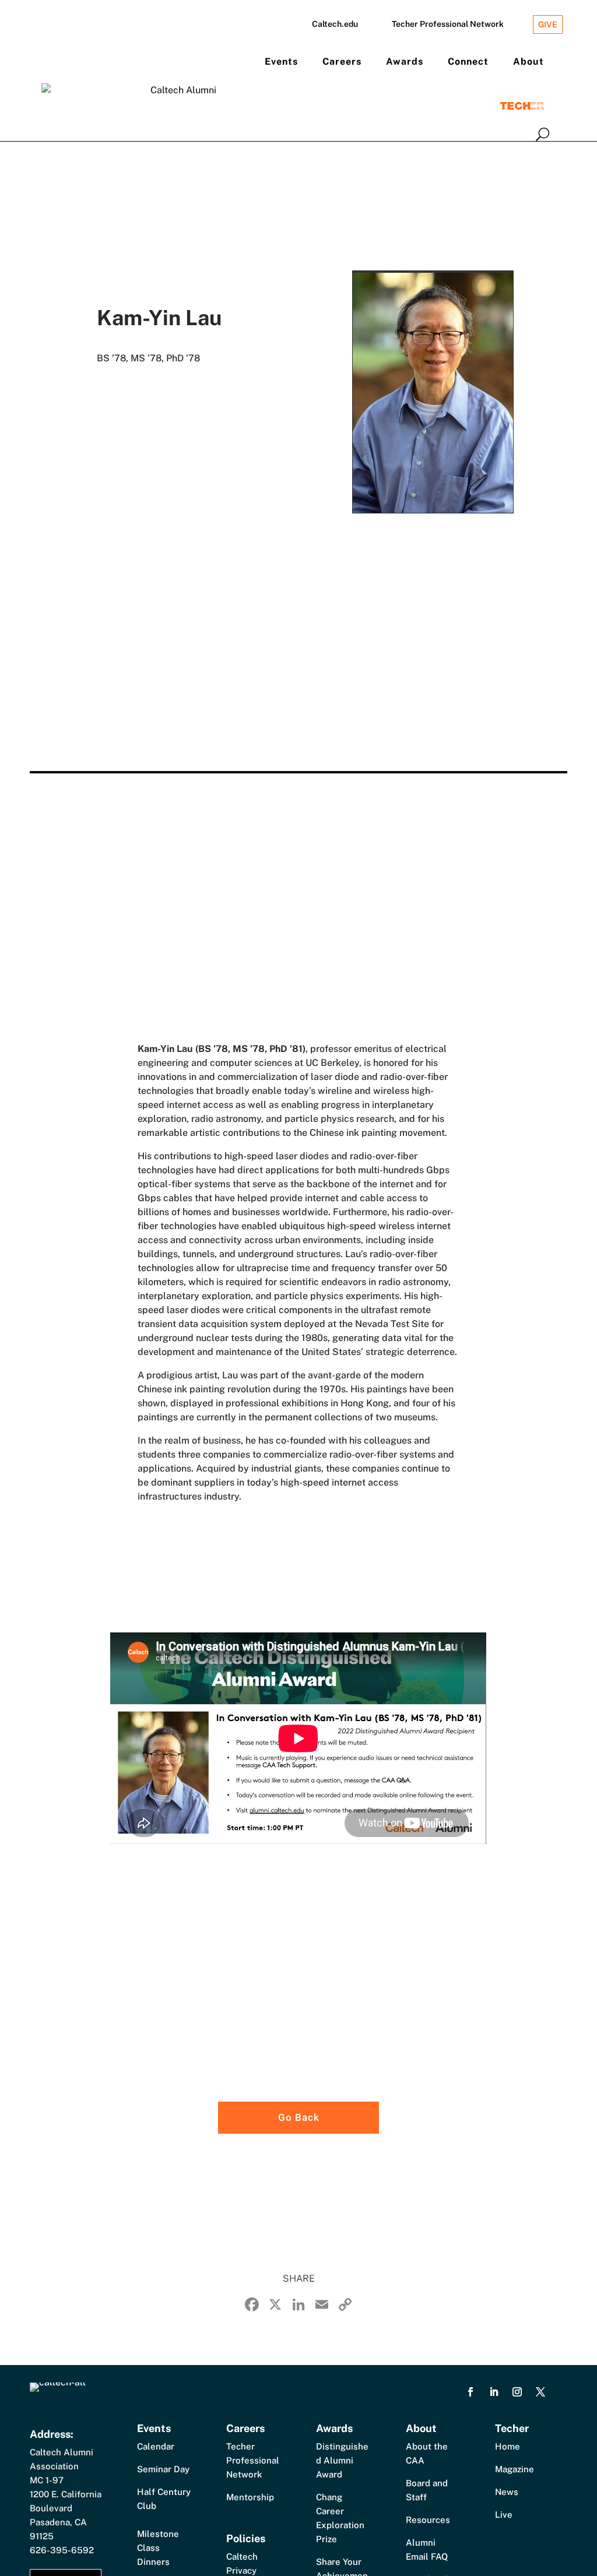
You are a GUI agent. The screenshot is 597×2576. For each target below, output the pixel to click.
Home (508, 2446)
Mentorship (250, 2497)
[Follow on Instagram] (517, 2392)
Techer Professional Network (448, 24)
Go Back (299, 2117)
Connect (468, 61)
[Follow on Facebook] (470, 2392)
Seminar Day (163, 2469)
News (507, 2492)
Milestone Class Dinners (158, 2548)
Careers (342, 61)
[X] (275, 2306)
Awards (405, 61)
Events (281, 61)
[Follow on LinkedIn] (494, 2392)
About (528, 61)
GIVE (548, 24)
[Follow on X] (540, 2392)
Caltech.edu (335, 24)
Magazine (515, 2469)
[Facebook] (252, 2306)
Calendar (156, 2446)
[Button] (542, 134)
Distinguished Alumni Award (342, 2460)
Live (504, 2515)
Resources (428, 2520)
